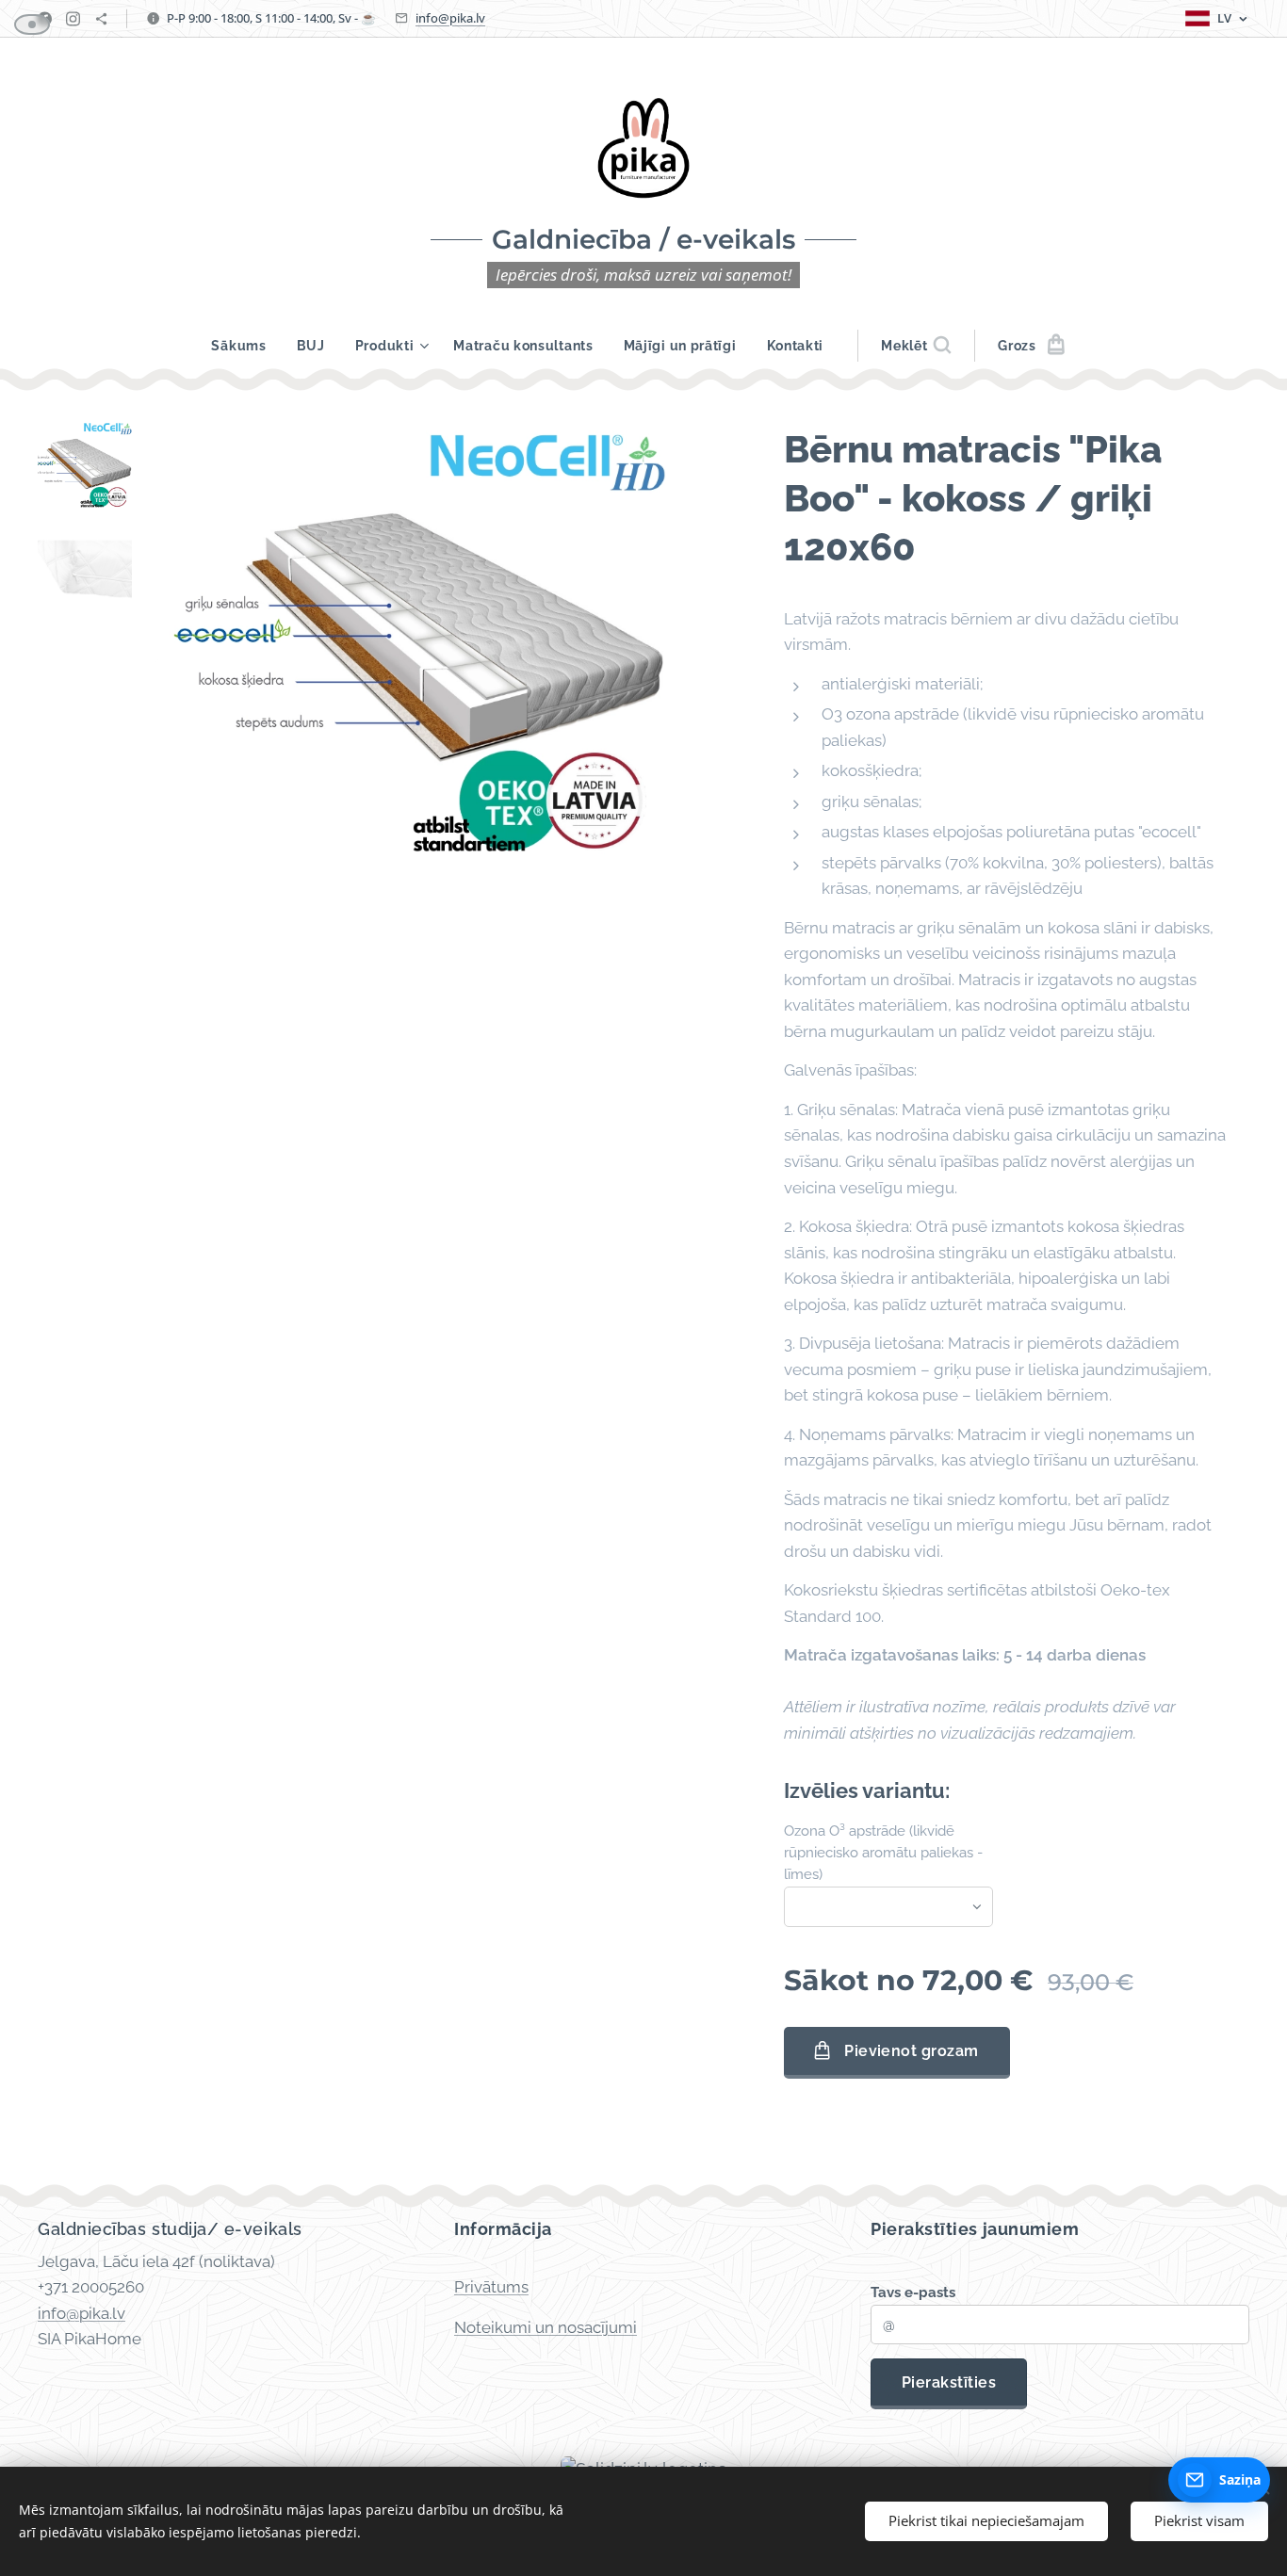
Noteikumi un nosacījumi (546, 2327)
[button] (916, 346)
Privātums (491, 2287)
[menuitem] (246, 346)
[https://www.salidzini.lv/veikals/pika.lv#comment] (101, 19)
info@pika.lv (450, 18)
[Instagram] (73, 19)
